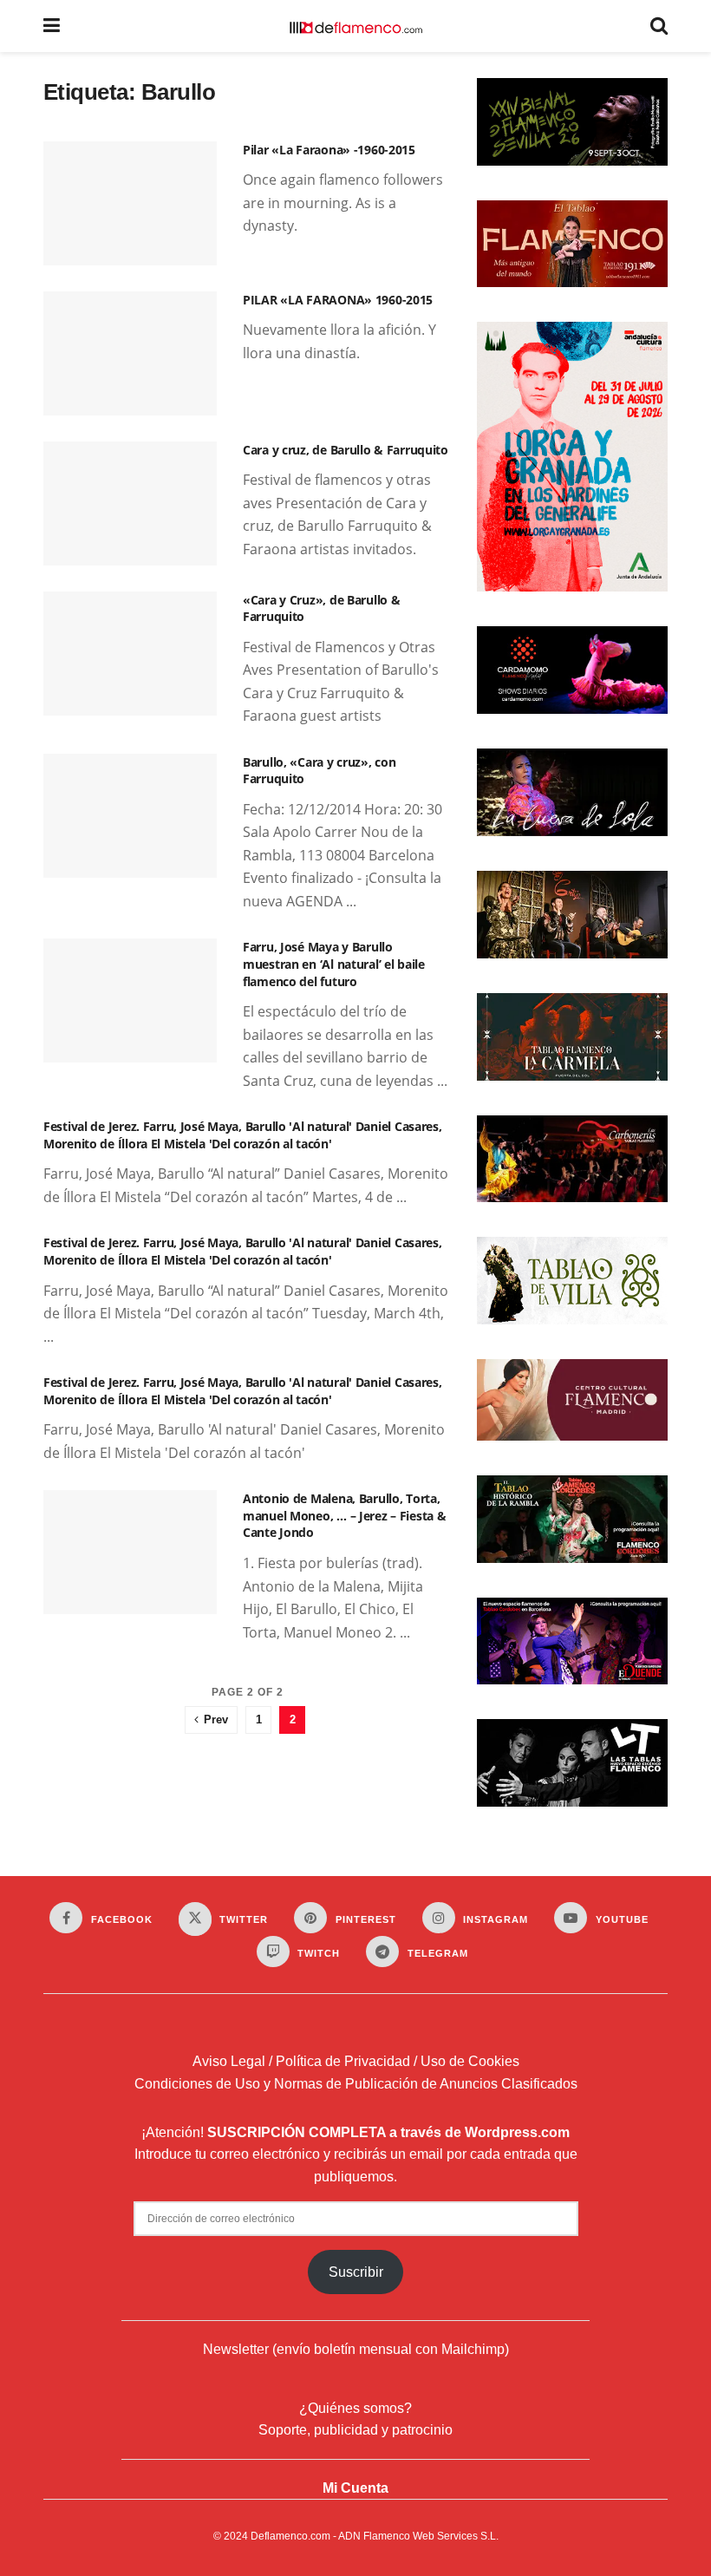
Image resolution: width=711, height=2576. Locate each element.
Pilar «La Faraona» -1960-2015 (329, 150)
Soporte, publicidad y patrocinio (355, 2430)
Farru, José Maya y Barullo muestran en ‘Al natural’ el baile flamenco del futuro (334, 964)
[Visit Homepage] (355, 26)
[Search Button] (659, 26)
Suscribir (356, 2272)
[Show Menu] (52, 26)
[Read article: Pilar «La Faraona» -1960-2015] (130, 203)
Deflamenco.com (290, 2536)
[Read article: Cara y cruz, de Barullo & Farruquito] (130, 503)
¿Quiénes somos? (355, 2408)
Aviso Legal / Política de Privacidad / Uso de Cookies (356, 2061)
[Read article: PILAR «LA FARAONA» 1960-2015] (130, 353)
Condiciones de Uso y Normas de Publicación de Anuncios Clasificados (356, 2084)
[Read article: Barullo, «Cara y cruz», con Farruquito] (130, 816)
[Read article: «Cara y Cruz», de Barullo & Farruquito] (130, 654)
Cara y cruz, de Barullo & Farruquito (346, 450)
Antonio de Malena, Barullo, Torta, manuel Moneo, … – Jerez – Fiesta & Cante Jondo (344, 1515)
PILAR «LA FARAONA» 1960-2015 (338, 300)
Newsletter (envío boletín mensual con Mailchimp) (356, 2349)
